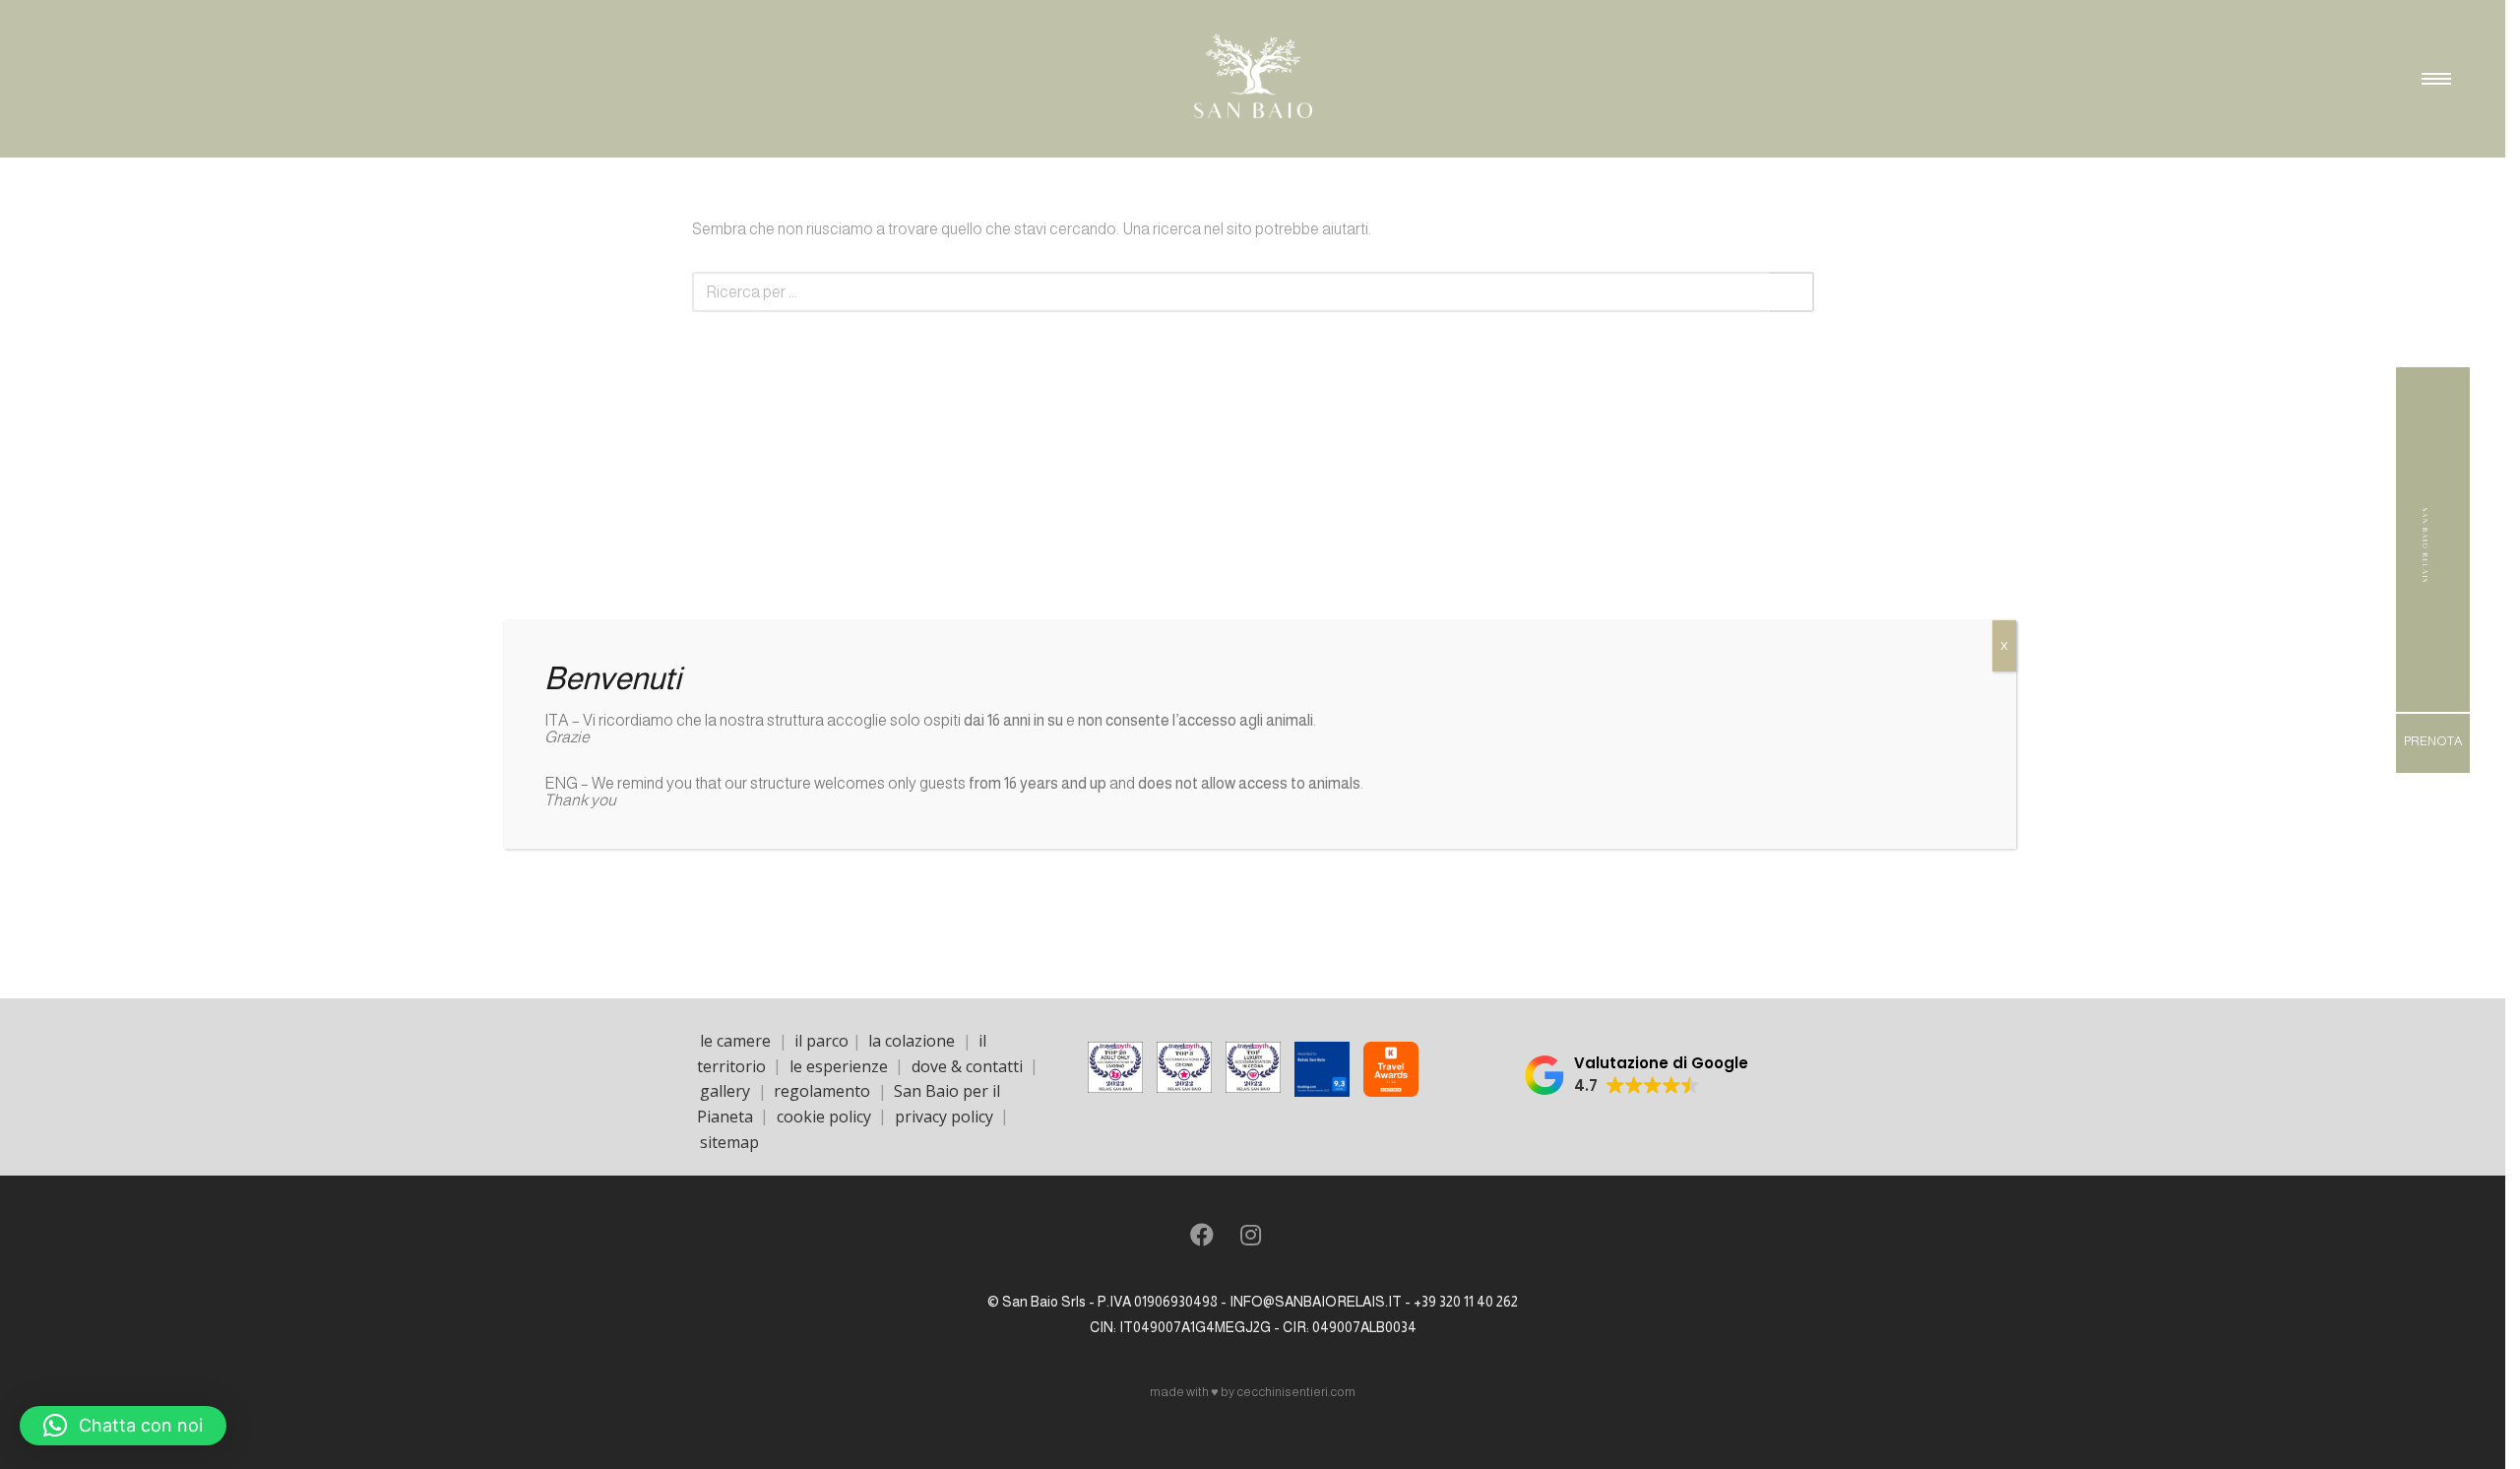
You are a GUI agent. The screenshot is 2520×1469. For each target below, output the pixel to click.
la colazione (912, 1041)
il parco (821, 1041)
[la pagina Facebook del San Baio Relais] (1202, 1238)
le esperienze (839, 1065)
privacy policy (944, 1116)
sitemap (729, 1141)
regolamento (822, 1091)
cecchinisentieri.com (1296, 1392)
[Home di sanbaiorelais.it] (2425, 591)
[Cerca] (1792, 292)
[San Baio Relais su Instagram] (1251, 1238)
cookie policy (824, 1116)
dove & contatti (967, 1065)
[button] (1637, 1075)
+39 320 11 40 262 (1466, 1302)
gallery (725, 1091)
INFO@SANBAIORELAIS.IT (1316, 1302)
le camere (735, 1041)
